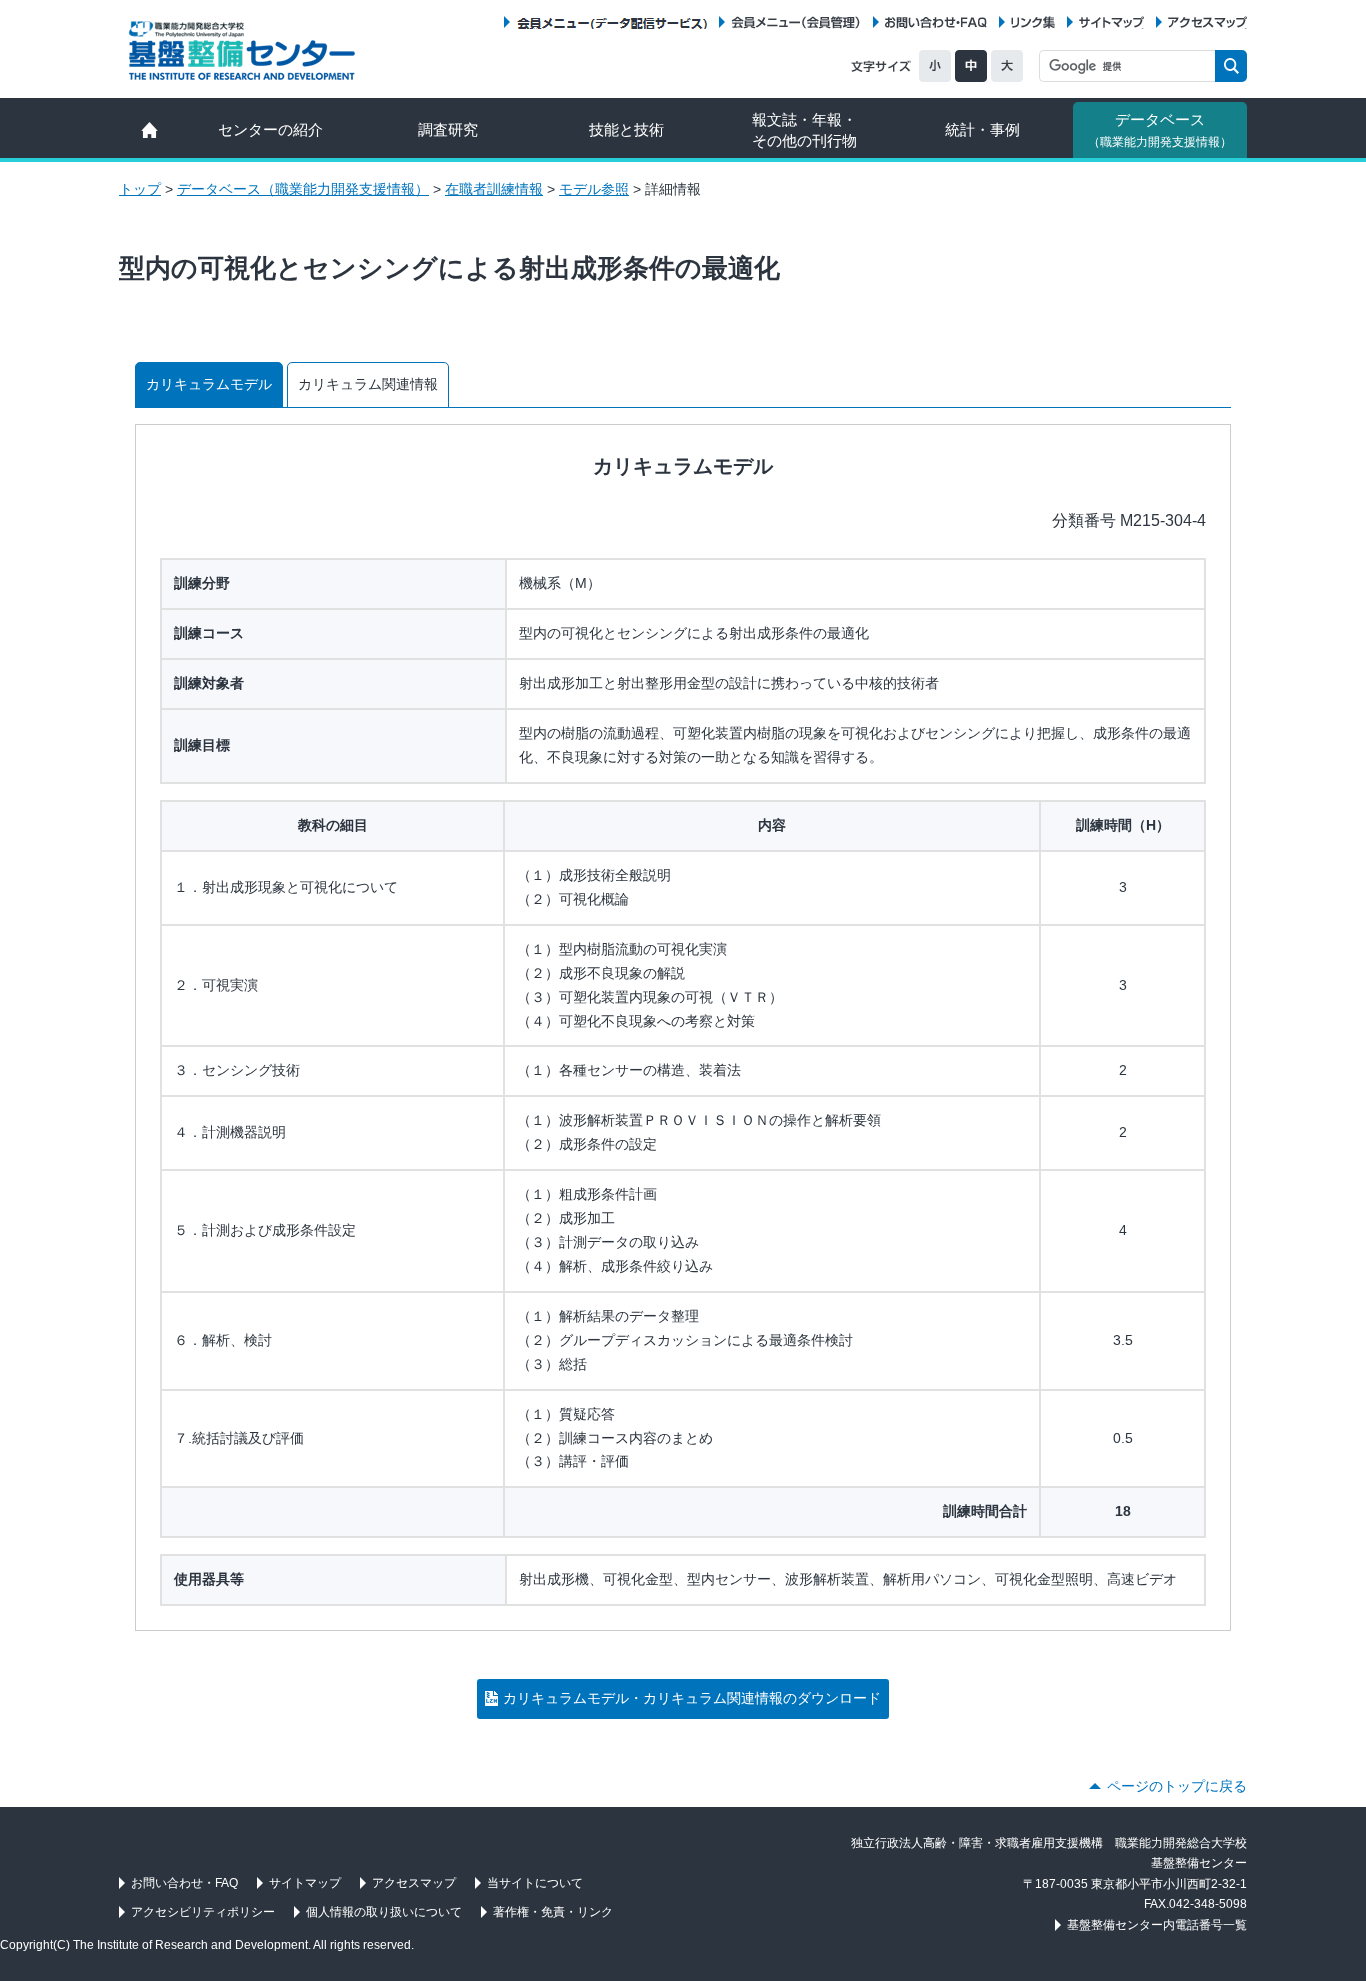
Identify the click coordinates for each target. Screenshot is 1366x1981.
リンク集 (1033, 22)
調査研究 (448, 129)
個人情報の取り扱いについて (384, 1912)
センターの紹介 (270, 129)
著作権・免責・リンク (553, 1912)
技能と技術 (626, 129)
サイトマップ (1111, 22)
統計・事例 (982, 129)
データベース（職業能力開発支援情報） (303, 189)
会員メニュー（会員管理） (796, 22)
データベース (1160, 130)
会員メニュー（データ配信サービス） (611, 22)
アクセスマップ (1207, 22)
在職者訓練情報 (494, 189)
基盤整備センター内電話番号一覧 (1157, 1925)
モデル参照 (594, 189)
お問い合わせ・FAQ (936, 22)
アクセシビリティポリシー (203, 1912)
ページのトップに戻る (1177, 1786)
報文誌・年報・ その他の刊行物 (804, 130)
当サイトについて (535, 1883)
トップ (140, 189)
